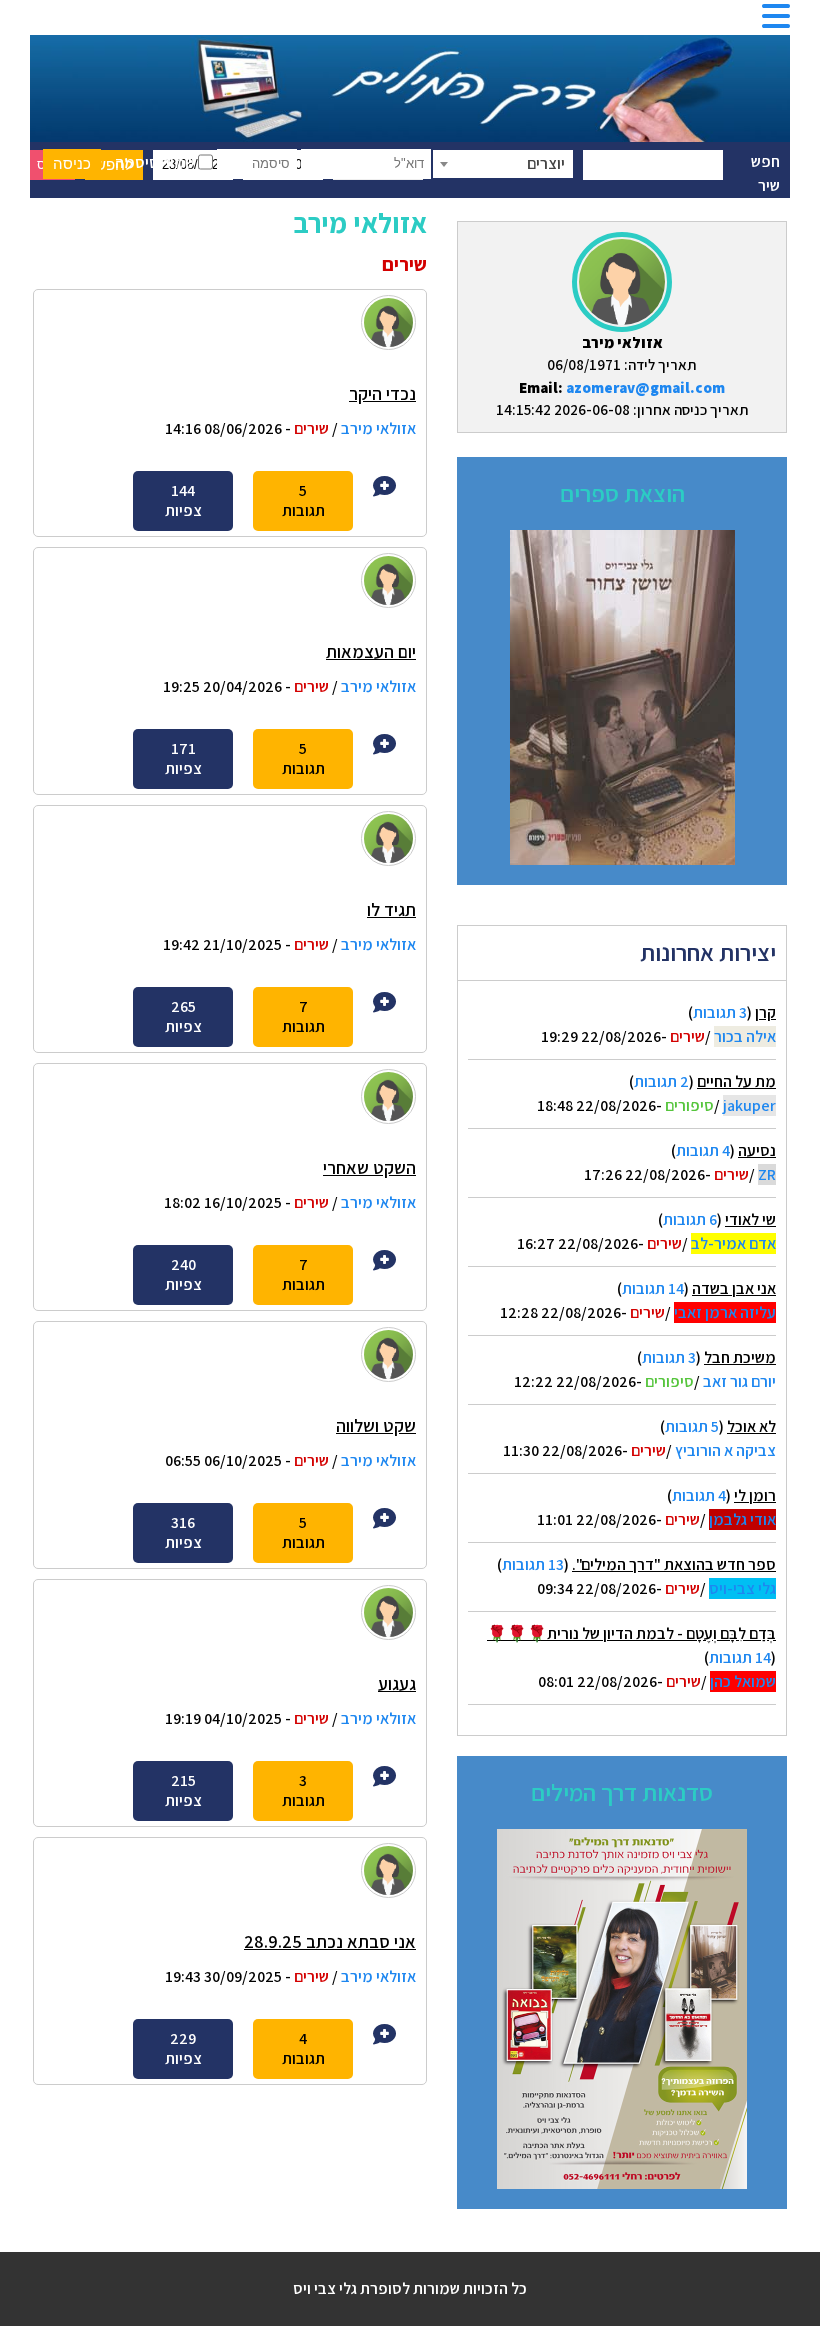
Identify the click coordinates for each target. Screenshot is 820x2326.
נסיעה (757, 1150)
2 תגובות (661, 1081)
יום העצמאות (371, 651)
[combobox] (503, 164)
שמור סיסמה (156, 162)
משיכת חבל (740, 1357)
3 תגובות (720, 1012)
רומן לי (755, 1495)
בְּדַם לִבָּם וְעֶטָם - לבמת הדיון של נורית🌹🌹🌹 (631, 1633)
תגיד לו (391, 909)
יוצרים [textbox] (546, 163)
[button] (776, 22)
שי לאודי (750, 1219)
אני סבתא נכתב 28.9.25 (330, 1941)
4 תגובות (703, 1150)
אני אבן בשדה (734, 1288)
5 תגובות (692, 1426)
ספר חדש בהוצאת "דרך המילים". (674, 1564)
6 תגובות (690, 1219)
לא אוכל (751, 1426)
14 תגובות (653, 1288)
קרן (765, 1012)
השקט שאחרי (369, 1167)
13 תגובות (533, 1564)
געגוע (397, 1683)
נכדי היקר (382, 393)
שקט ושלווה (376, 1425)
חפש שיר (765, 173)
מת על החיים (736, 1081)
